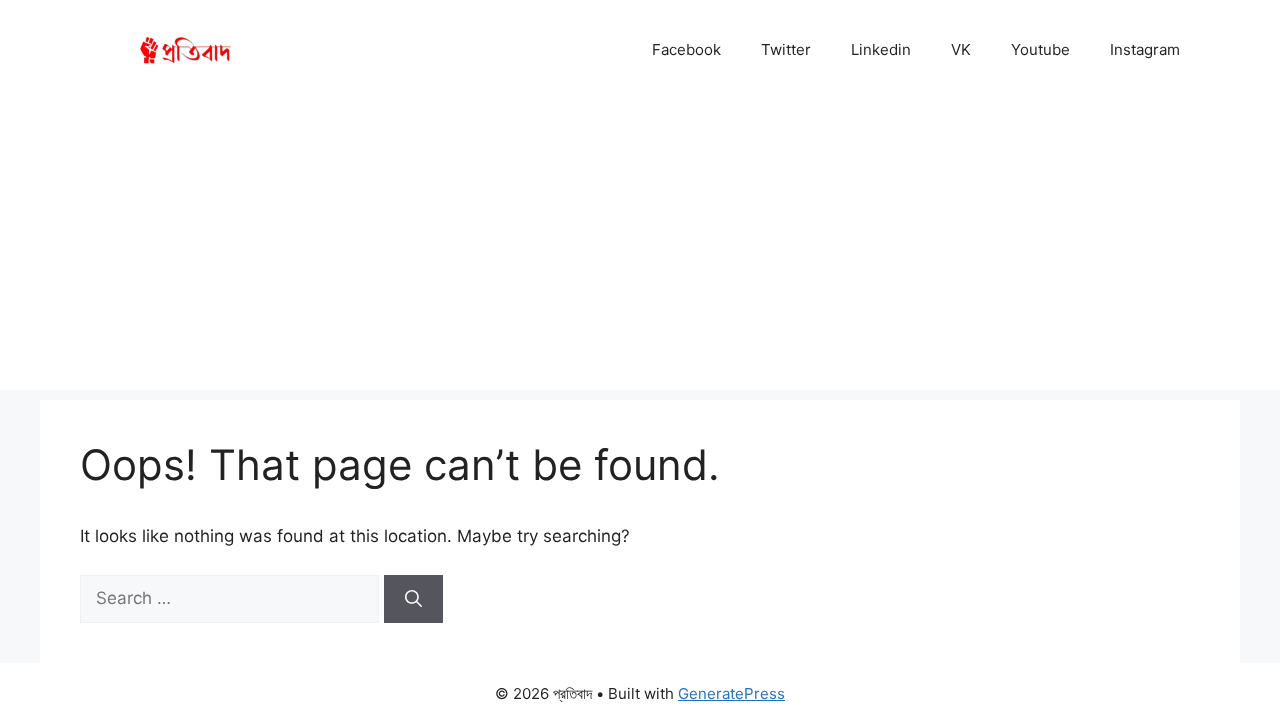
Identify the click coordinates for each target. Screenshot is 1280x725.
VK (961, 49)
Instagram (1145, 49)
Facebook (686, 49)
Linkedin (881, 49)
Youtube (1040, 49)
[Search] (413, 599)
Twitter (786, 49)
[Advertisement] (640, 250)
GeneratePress (731, 693)
